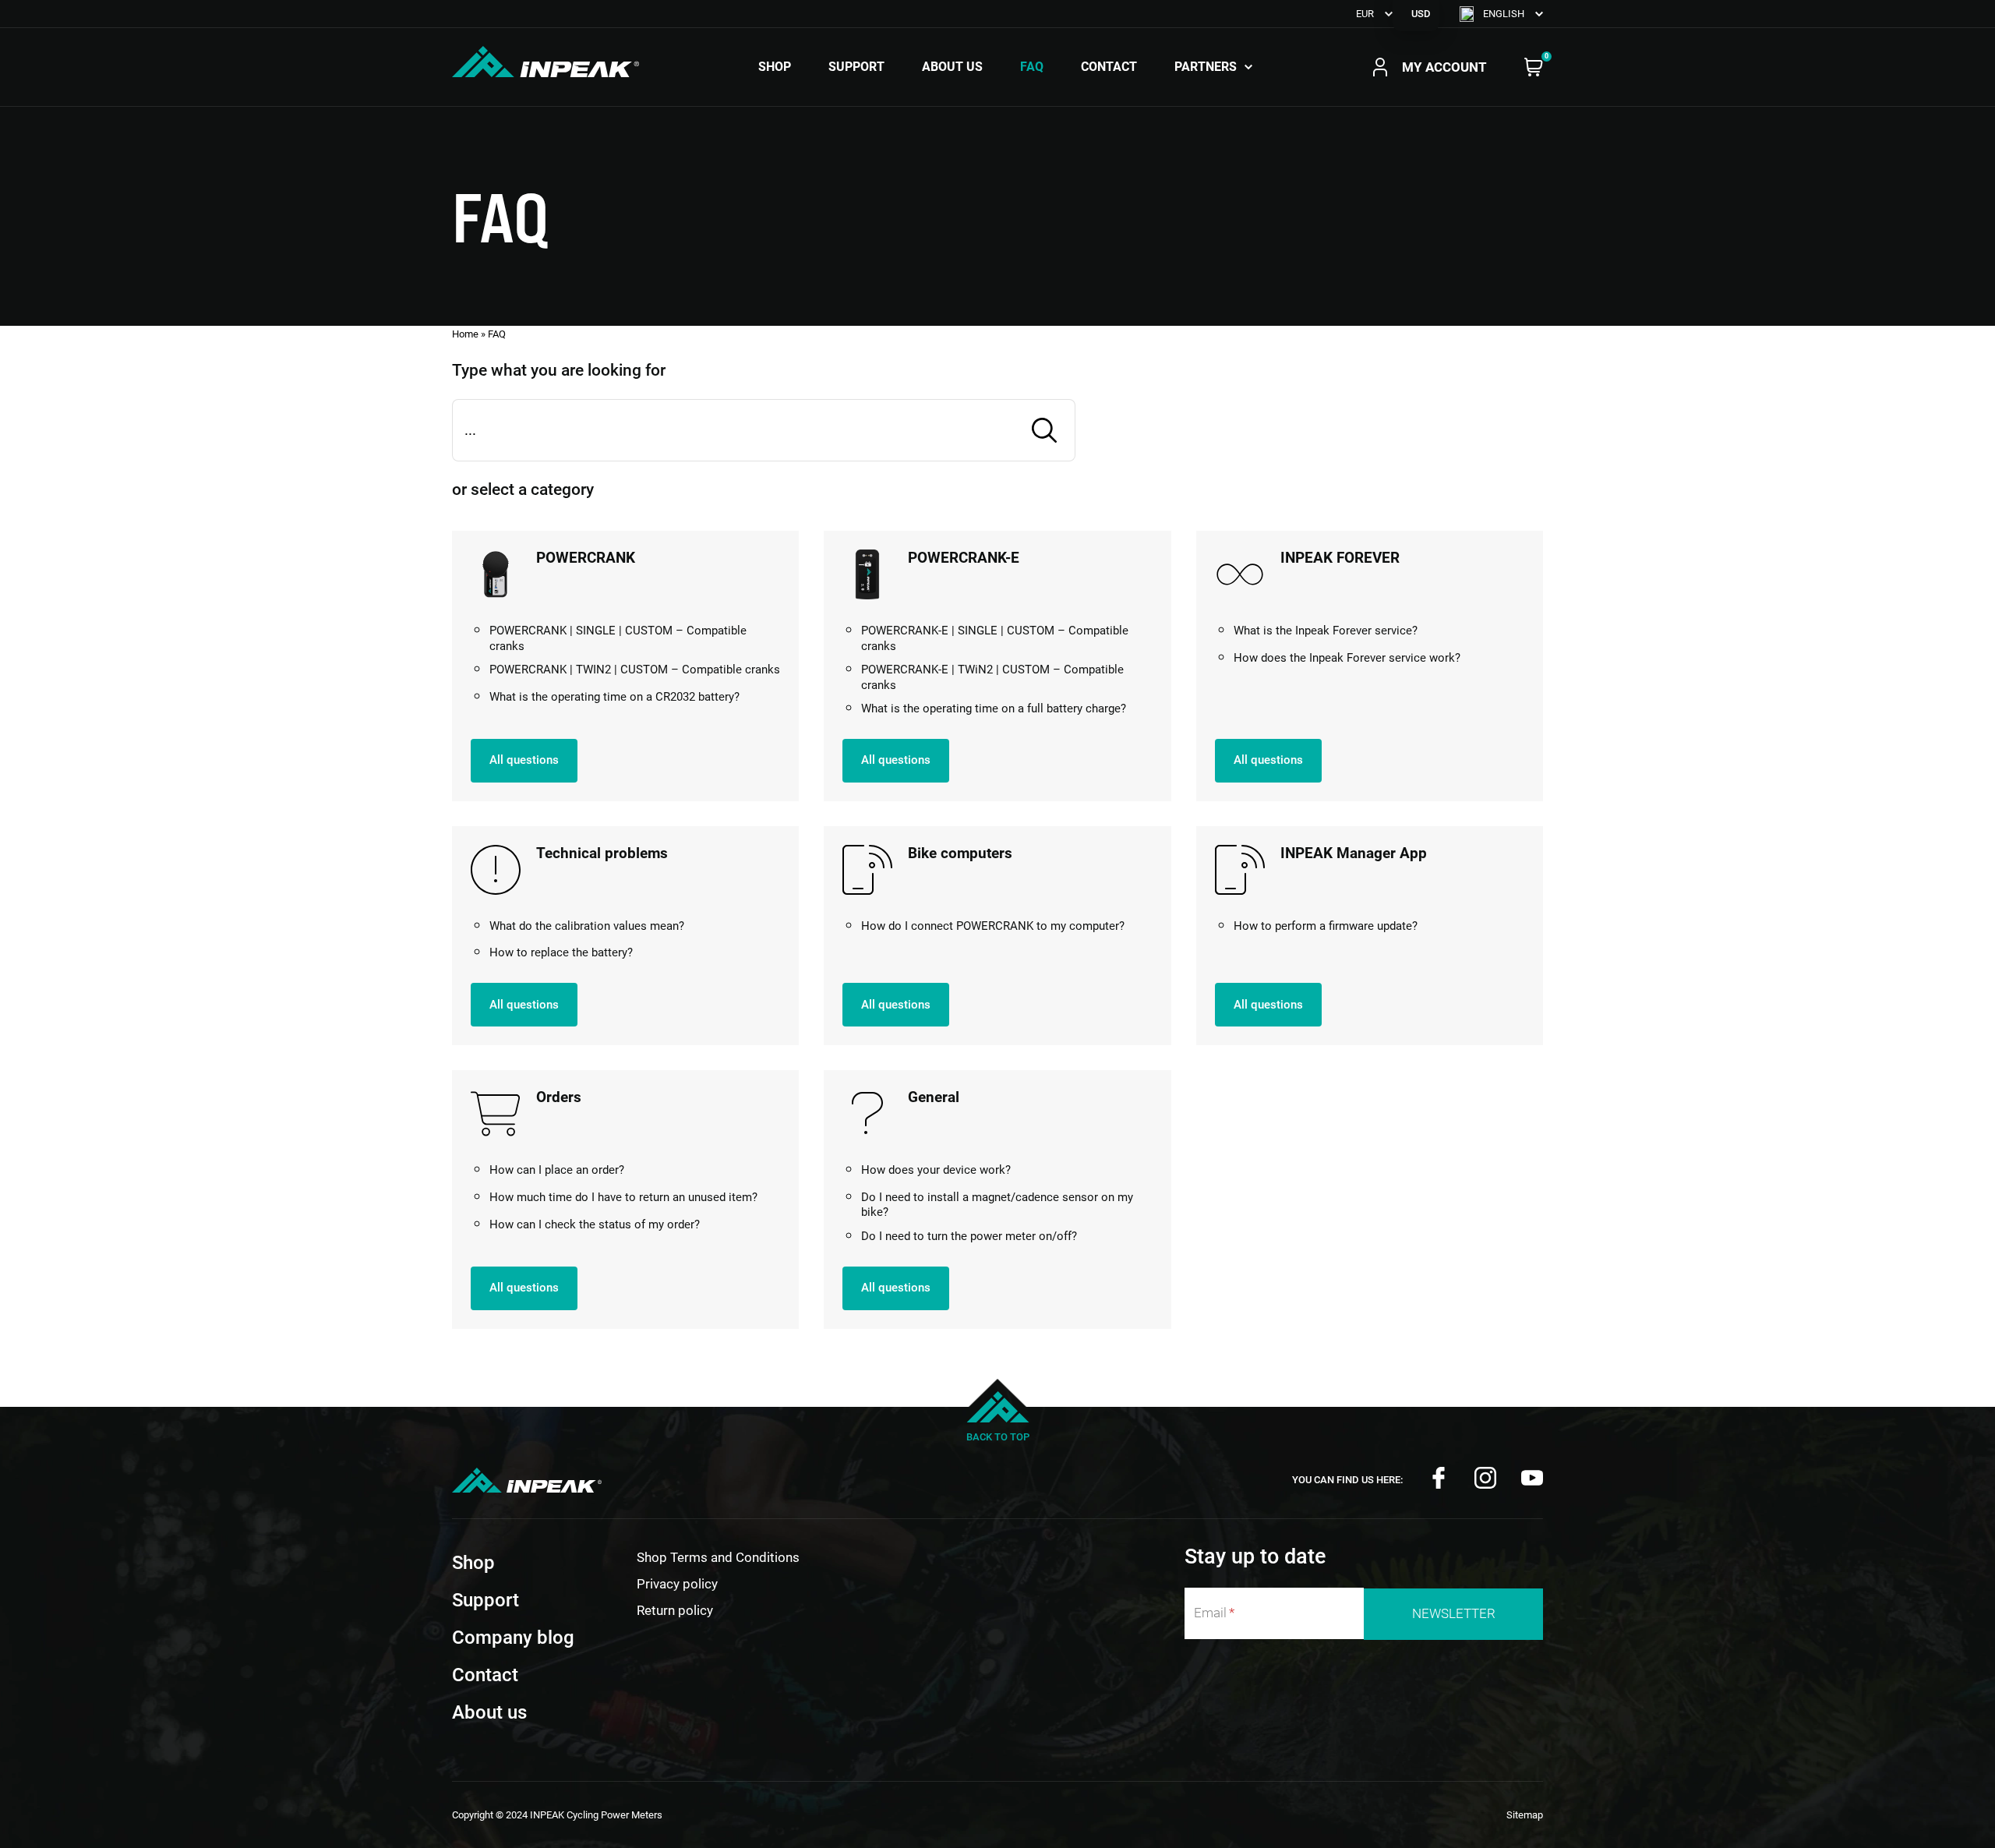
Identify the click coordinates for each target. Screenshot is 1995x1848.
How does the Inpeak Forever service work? (1347, 658)
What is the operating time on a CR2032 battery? (614, 697)
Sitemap (1525, 1815)
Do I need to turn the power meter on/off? (969, 1236)
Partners (1206, 67)
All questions (524, 760)
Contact (1109, 67)
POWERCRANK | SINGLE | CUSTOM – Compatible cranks (618, 638)
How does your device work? (936, 1170)
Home (465, 334)
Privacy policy (677, 1584)
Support (856, 67)
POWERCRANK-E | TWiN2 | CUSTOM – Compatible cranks (992, 677)
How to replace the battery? (561, 952)
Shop (775, 67)
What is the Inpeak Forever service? (1326, 631)
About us (952, 67)
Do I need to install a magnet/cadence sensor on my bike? (997, 1205)
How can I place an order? (557, 1170)
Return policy (675, 1610)
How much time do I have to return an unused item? (623, 1197)
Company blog (513, 1638)
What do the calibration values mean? (587, 926)
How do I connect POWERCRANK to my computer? (993, 926)
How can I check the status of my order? (595, 1224)
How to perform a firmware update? (1326, 926)
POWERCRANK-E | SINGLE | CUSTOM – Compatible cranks (995, 638)
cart (1534, 67)
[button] (1501, 14)
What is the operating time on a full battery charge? (994, 708)
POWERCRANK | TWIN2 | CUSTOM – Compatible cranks (635, 670)
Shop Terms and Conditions (718, 1557)
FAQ (1032, 67)
